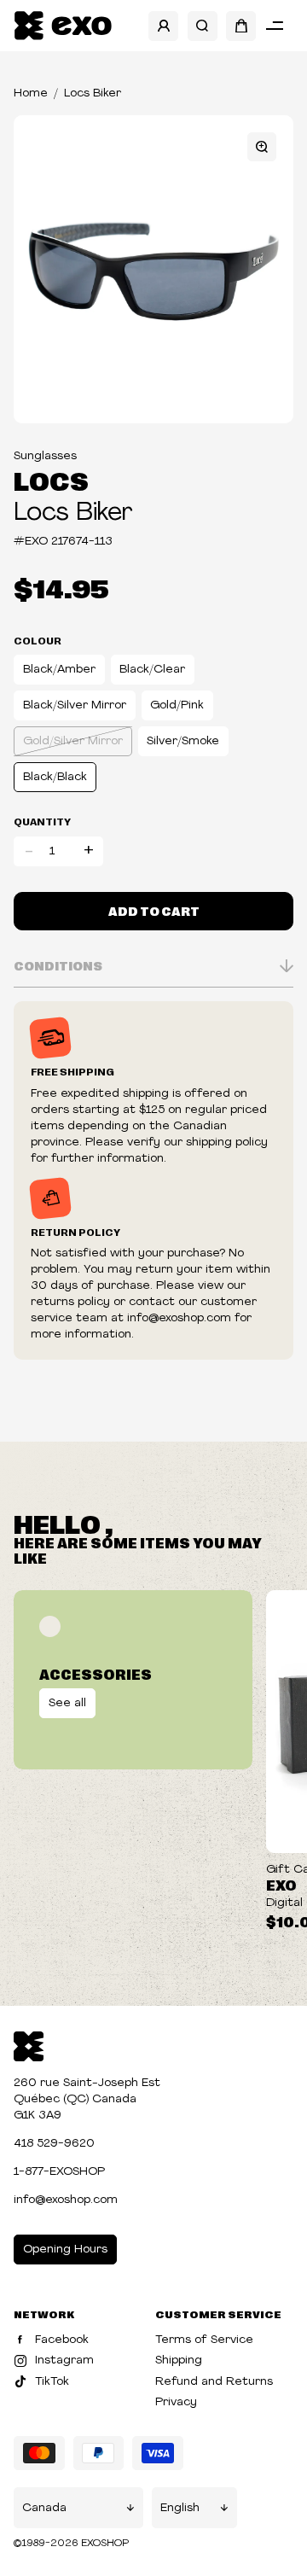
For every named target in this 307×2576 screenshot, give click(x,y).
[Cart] (241, 26)
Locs (51, 480)
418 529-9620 (54, 2144)
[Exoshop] (29, 2045)
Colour (38, 640)
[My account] (163, 26)
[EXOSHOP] (63, 26)
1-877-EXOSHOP (59, 2172)
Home (31, 93)
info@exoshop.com (66, 2200)
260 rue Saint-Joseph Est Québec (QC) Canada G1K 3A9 (87, 2099)
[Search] (203, 26)
